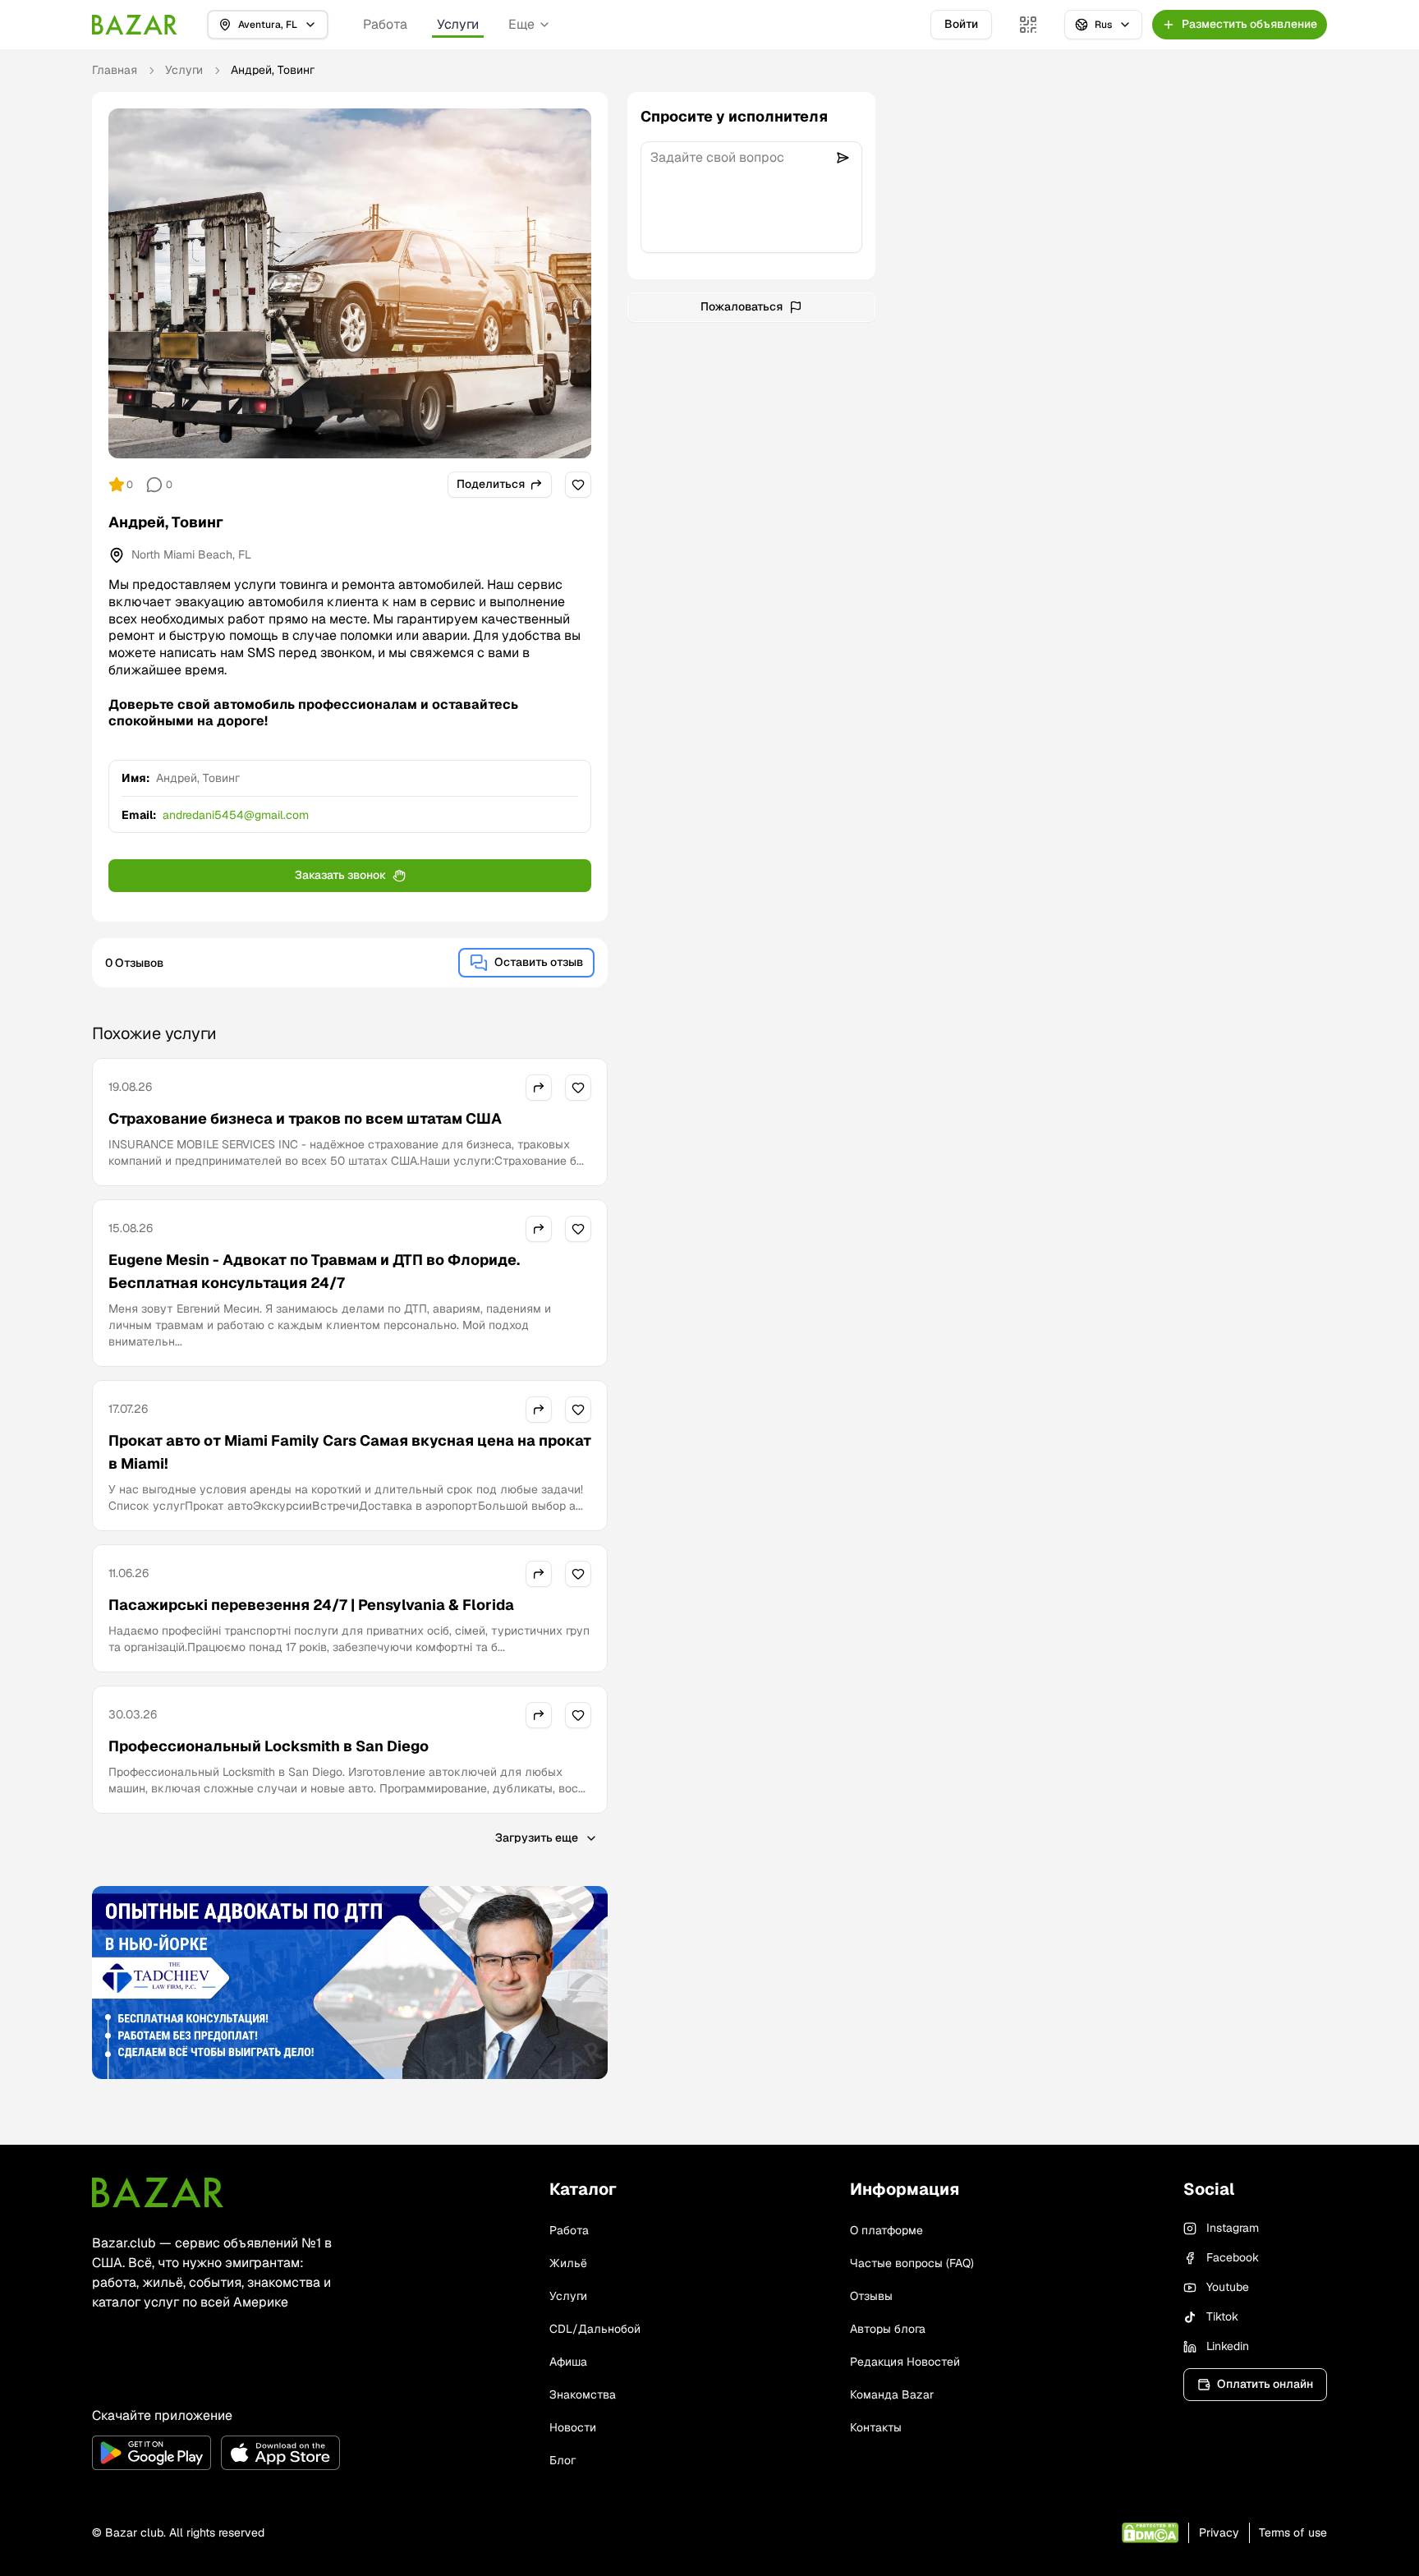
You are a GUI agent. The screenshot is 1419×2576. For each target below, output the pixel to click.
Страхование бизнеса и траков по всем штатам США (305, 1118)
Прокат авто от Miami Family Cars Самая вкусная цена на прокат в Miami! (350, 1452)
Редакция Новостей (905, 2362)
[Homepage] (135, 25)
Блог (563, 2460)
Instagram (1233, 2228)
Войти (961, 24)
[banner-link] (350, 1983)
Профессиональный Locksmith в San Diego (269, 1746)
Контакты (876, 2427)
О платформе (886, 2230)
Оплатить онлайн (1265, 2384)
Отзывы (871, 2296)
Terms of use (1293, 2532)
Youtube (1228, 2287)
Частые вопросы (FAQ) (912, 2263)
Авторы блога (888, 2329)
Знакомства (583, 2394)
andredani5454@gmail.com (236, 815)
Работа (385, 24)
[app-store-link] (280, 2453)
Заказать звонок (340, 875)
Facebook (1233, 2257)
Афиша (568, 2362)
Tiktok (1222, 2316)
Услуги (458, 24)
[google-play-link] (152, 2453)
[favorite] (578, 485)
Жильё (568, 2263)
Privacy (1219, 2532)
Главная (115, 70)
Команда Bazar (892, 2394)
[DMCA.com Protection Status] (1150, 2533)
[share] (539, 1088)
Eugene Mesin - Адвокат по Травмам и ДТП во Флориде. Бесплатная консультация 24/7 (314, 1271)
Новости (573, 2427)
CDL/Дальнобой (595, 2329)
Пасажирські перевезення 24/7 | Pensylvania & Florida (311, 1605)
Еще (521, 24)
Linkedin (1228, 2346)
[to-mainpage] (158, 2192)
